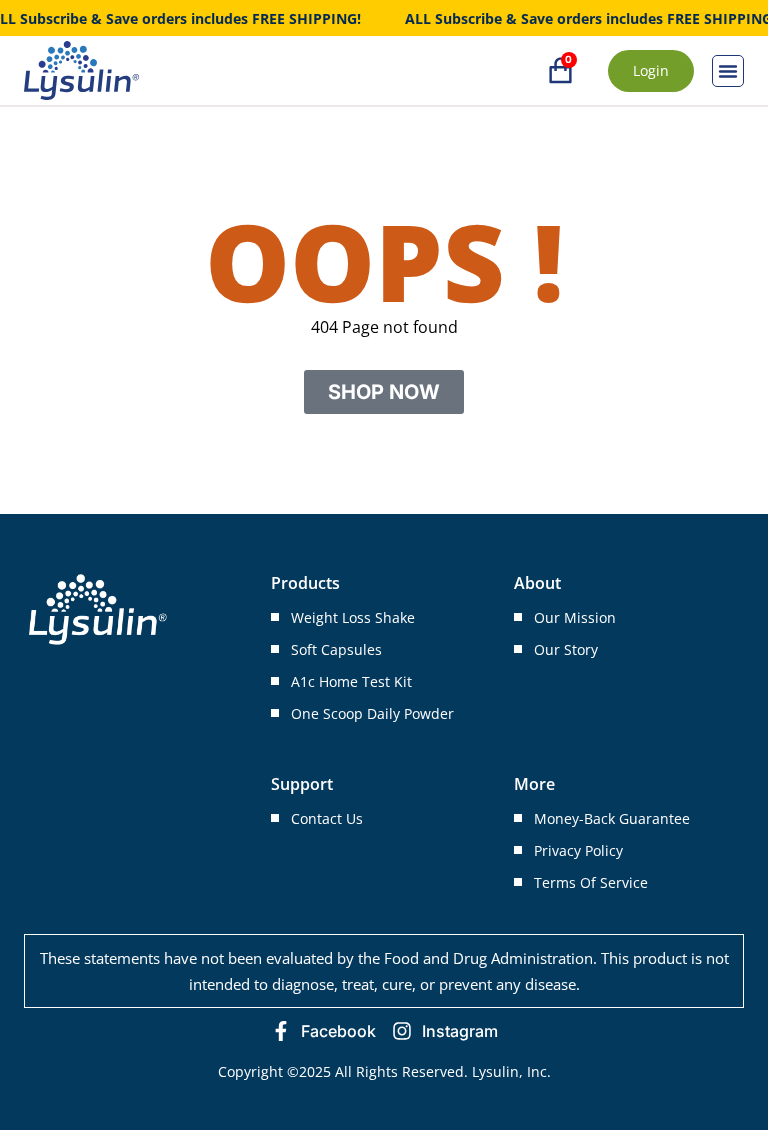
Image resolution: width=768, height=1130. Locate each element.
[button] (728, 71)
